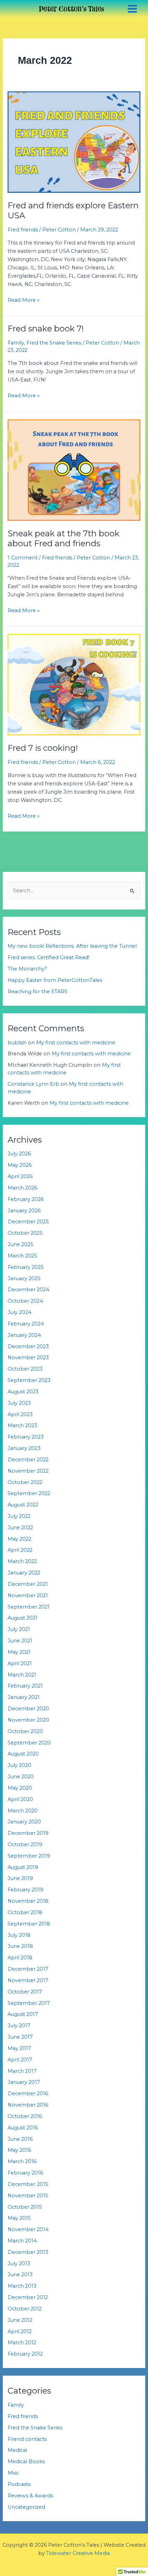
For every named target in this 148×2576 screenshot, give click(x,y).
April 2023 (20, 1414)
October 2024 (25, 1301)
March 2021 (22, 1675)
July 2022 (19, 1516)
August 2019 (23, 1867)
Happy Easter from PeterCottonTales (55, 980)
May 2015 (19, 2218)
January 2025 (24, 1279)
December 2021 (28, 1584)
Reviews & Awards (30, 2496)
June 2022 (20, 1528)
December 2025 (28, 1222)
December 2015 (28, 2184)
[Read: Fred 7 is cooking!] (74, 684)
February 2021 (25, 1686)
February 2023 (26, 1437)
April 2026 (20, 1176)
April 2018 (20, 1958)
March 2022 (22, 1561)
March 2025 (22, 1256)
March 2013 (22, 2286)
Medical (17, 2450)
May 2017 (19, 2048)
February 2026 (26, 1199)
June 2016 (20, 2139)
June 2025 (20, 1244)
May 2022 (19, 1539)
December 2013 (28, 2252)
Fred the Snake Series (54, 343)
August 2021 (23, 1618)
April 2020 (20, 1799)
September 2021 (29, 1607)
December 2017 (28, 1969)
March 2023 (22, 1425)
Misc (13, 2473)
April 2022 (20, 1550)
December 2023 (28, 1346)
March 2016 (22, 2161)
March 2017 (22, 2071)
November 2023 (28, 1357)
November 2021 (28, 1595)
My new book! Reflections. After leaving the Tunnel (72, 946)
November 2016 (28, 2105)
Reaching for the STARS (38, 992)
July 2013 (19, 2264)
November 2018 (28, 1901)
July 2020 (19, 1765)
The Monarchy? (27, 969)
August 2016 (23, 2128)
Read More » (24, 300)
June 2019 (20, 1878)
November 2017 (28, 1980)
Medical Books (26, 2461)
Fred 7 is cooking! (43, 748)
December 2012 (28, 2297)
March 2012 (22, 2343)
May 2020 (20, 1788)
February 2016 (25, 2173)
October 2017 (25, 1992)
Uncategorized (26, 2507)
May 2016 (19, 2150)
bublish (17, 1043)
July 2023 (19, 1403)
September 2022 (29, 1493)
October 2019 (25, 1844)
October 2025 (25, 1233)
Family (16, 343)
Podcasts (19, 2484)
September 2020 (29, 1743)
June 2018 (20, 1946)
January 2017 (24, 2082)
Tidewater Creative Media (78, 2553)
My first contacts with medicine (76, 1043)
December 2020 (28, 1709)
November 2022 (28, 1471)
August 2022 (23, 1505)
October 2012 (25, 2309)
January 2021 (24, 1697)
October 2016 (25, 2116)
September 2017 (29, 2003)
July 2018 (19, 1935)
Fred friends (23, 230)
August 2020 (23, 1754)
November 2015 (28, 2196)
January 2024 (24, 1335)
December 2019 (28, 1833)
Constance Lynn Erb (33, 1084)
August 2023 (23, 1392)
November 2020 (28, 1720)
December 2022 (28, 1460)
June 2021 (20, 1641)
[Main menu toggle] (132, 9)
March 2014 (22, 2241)
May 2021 (19, 1652)
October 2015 (25, 2207)
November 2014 (28, 2229)
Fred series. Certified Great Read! (48, 957)
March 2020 (23, 1811)
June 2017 (20, 2037)
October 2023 (25, 1369)
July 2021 (19, 1629)
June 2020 (21, 1777)
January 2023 (24, 1448)
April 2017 (20, 2060)
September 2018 (29, 1924)
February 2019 (25, 1890)
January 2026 (24, 1211)
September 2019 (29, 1856)
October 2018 (25, 1912)
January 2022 (24, 1573)
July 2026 (19, 1154)
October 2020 (25, 1731)
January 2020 (24, 1822)
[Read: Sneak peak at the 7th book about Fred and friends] (74, 470)
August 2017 (23, 2014)
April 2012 (20, 2331)
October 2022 (25, 1482)
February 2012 (25, 2354)
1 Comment (23, 558)
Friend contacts (27, 2439)
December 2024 (28, 1290)
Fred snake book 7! (46, 329)
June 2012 (20, 2320)
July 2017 (19, 2026)
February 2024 (26, 1324)
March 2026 (22, 1188)
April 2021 (20, 1663)
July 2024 (19, 1312)
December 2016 (28, 2093)
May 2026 (20, 1165)
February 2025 (26, 1267)
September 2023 (29, 1380)
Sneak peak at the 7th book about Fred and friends (64, 538)
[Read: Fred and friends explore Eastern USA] (74, 142)
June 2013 (20, 2275)
